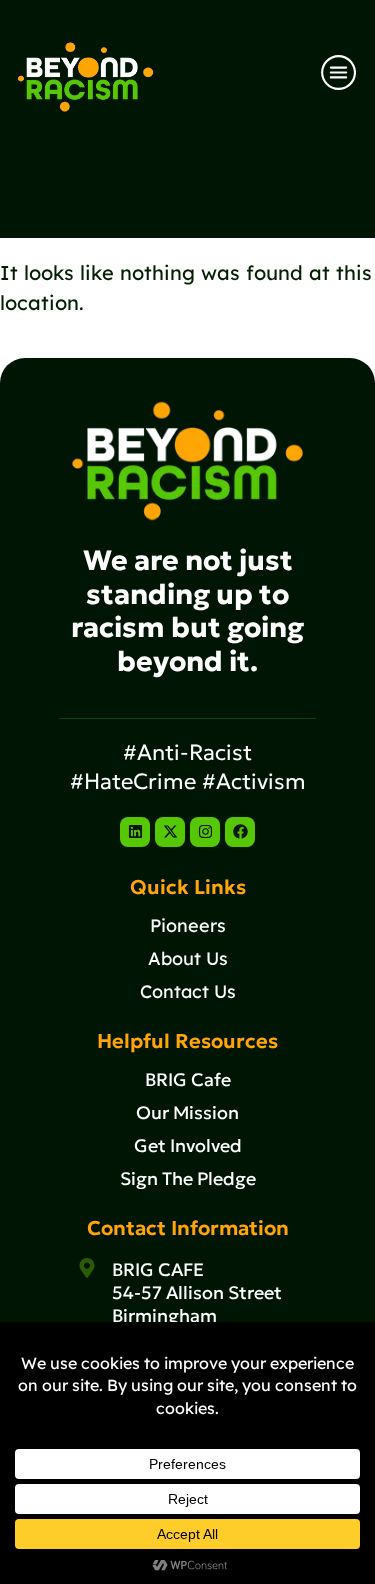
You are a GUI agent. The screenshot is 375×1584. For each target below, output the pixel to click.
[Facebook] (240, 832)
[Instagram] (205, 832)
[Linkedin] (135, 832)
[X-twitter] (170, 832)
